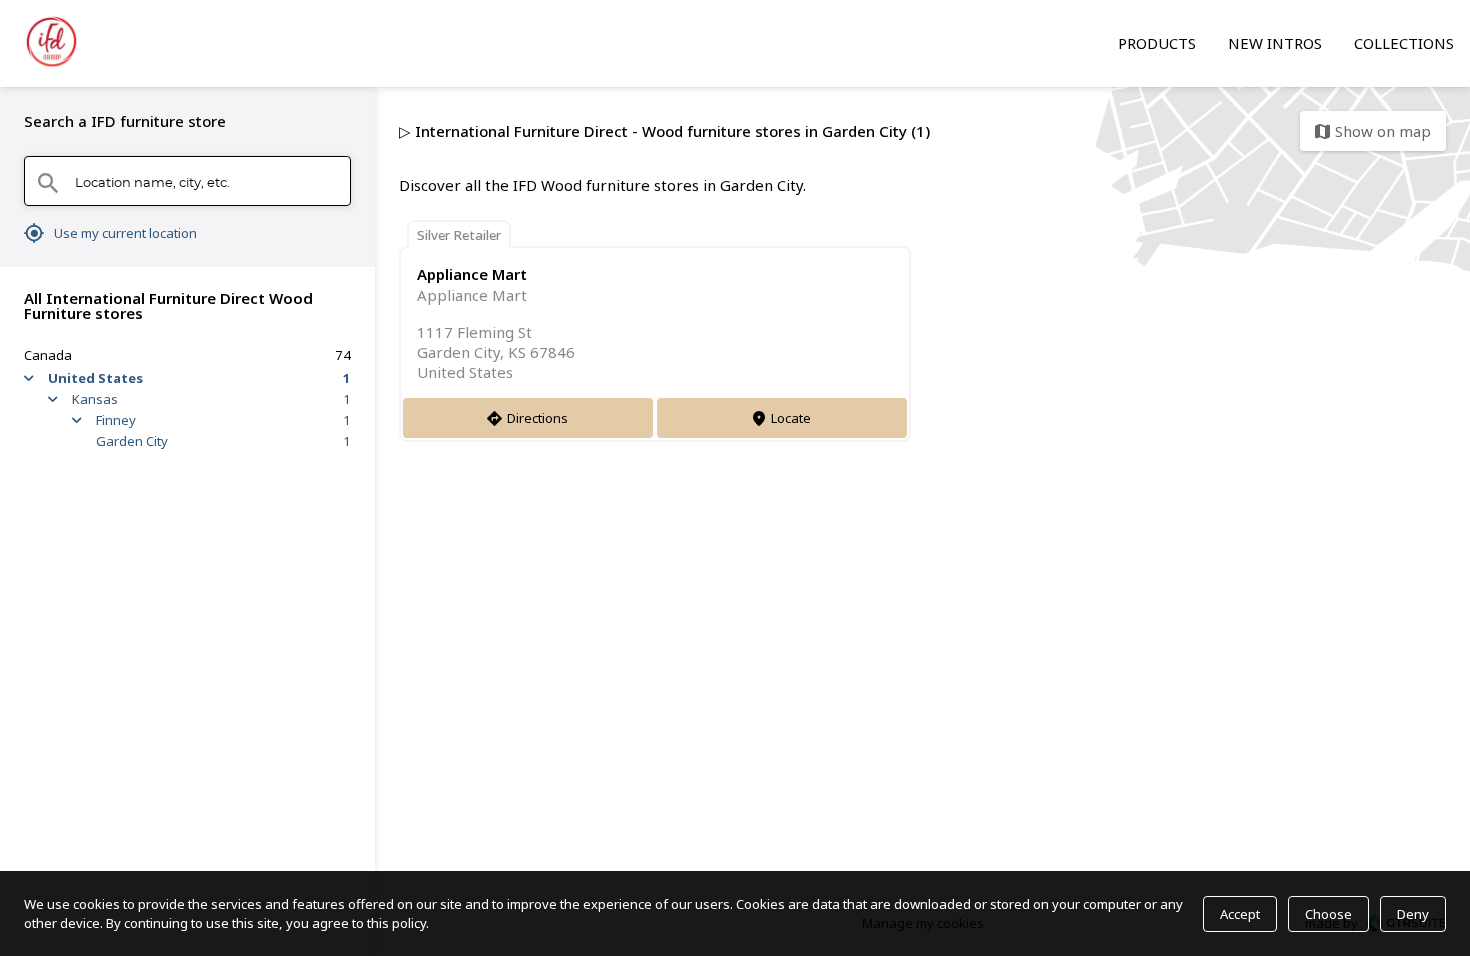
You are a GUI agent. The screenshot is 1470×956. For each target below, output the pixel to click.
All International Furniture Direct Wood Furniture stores (168, 305)
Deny (1413, 914)
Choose (1328, 914)
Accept (1240, 914)
